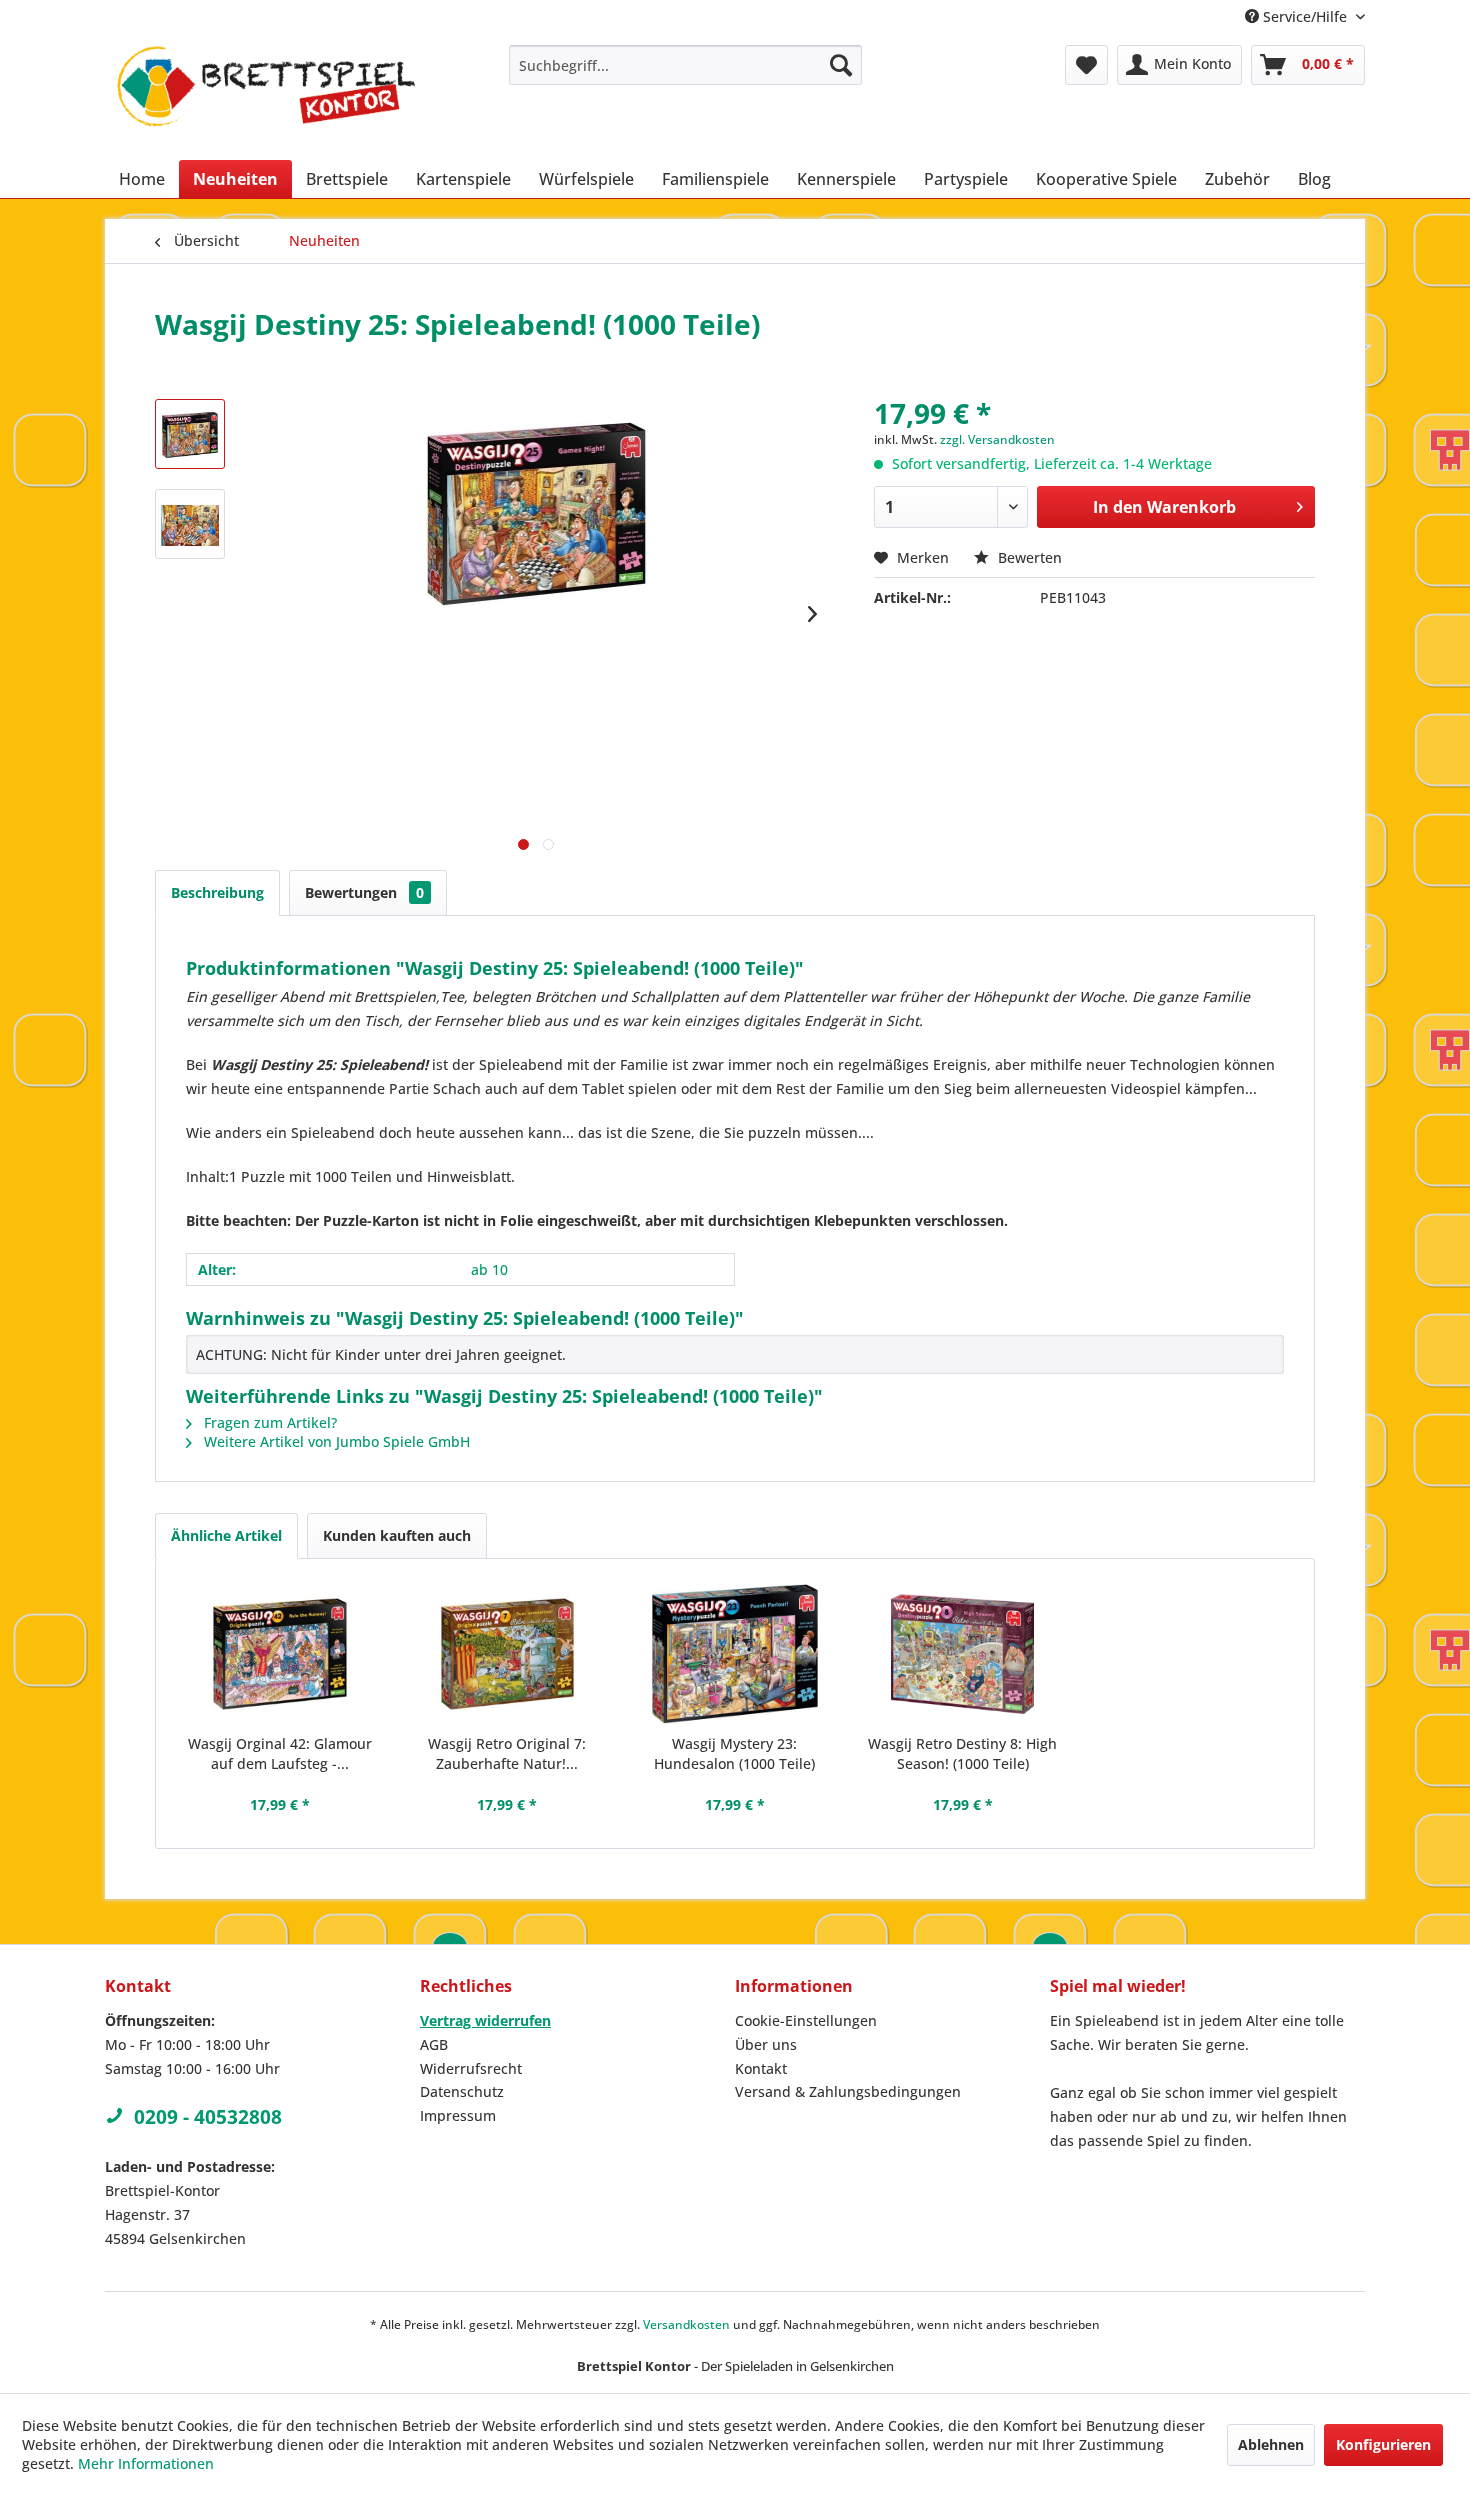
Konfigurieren (1383, 2444)
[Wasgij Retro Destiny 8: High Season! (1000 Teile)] (963, 1654)
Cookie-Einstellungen (806, 2020)
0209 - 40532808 (208, 2117)
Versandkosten (686, 2324)
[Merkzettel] (1086, 65)
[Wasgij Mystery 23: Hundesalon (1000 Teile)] (735, 1654)
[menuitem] (685, 65)
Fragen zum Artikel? (268, 1422)
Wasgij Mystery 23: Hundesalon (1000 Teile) (734, 1753)
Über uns (766, 2044)
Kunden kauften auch (397, 1535)
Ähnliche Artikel (226, 1535)
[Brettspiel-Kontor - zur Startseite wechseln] (266, 97)
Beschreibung (217, 892)
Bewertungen (364, 892)
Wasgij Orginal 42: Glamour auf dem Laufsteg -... (280, 1753)
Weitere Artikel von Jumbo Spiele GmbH (335, 1441)
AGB (434, 2044)
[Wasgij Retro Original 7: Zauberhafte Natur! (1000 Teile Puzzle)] (508, 1654)
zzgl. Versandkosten (997, 439)
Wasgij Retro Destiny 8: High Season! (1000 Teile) (962, 1753)
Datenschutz (462, 2091)
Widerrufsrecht (471, 2068)
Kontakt (761, 2068)
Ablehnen (1271, 2444)
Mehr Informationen (146, 2463)
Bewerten (1028, 557)
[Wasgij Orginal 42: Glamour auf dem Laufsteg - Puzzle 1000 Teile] (280, 1654)
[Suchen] (841, 65)
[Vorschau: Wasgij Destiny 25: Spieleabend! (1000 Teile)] (190, 434)
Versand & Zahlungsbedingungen (848, 2091)
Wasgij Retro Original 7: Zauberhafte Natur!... (507, 1753)
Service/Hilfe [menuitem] (1305, 16)
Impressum (458, 2115)
